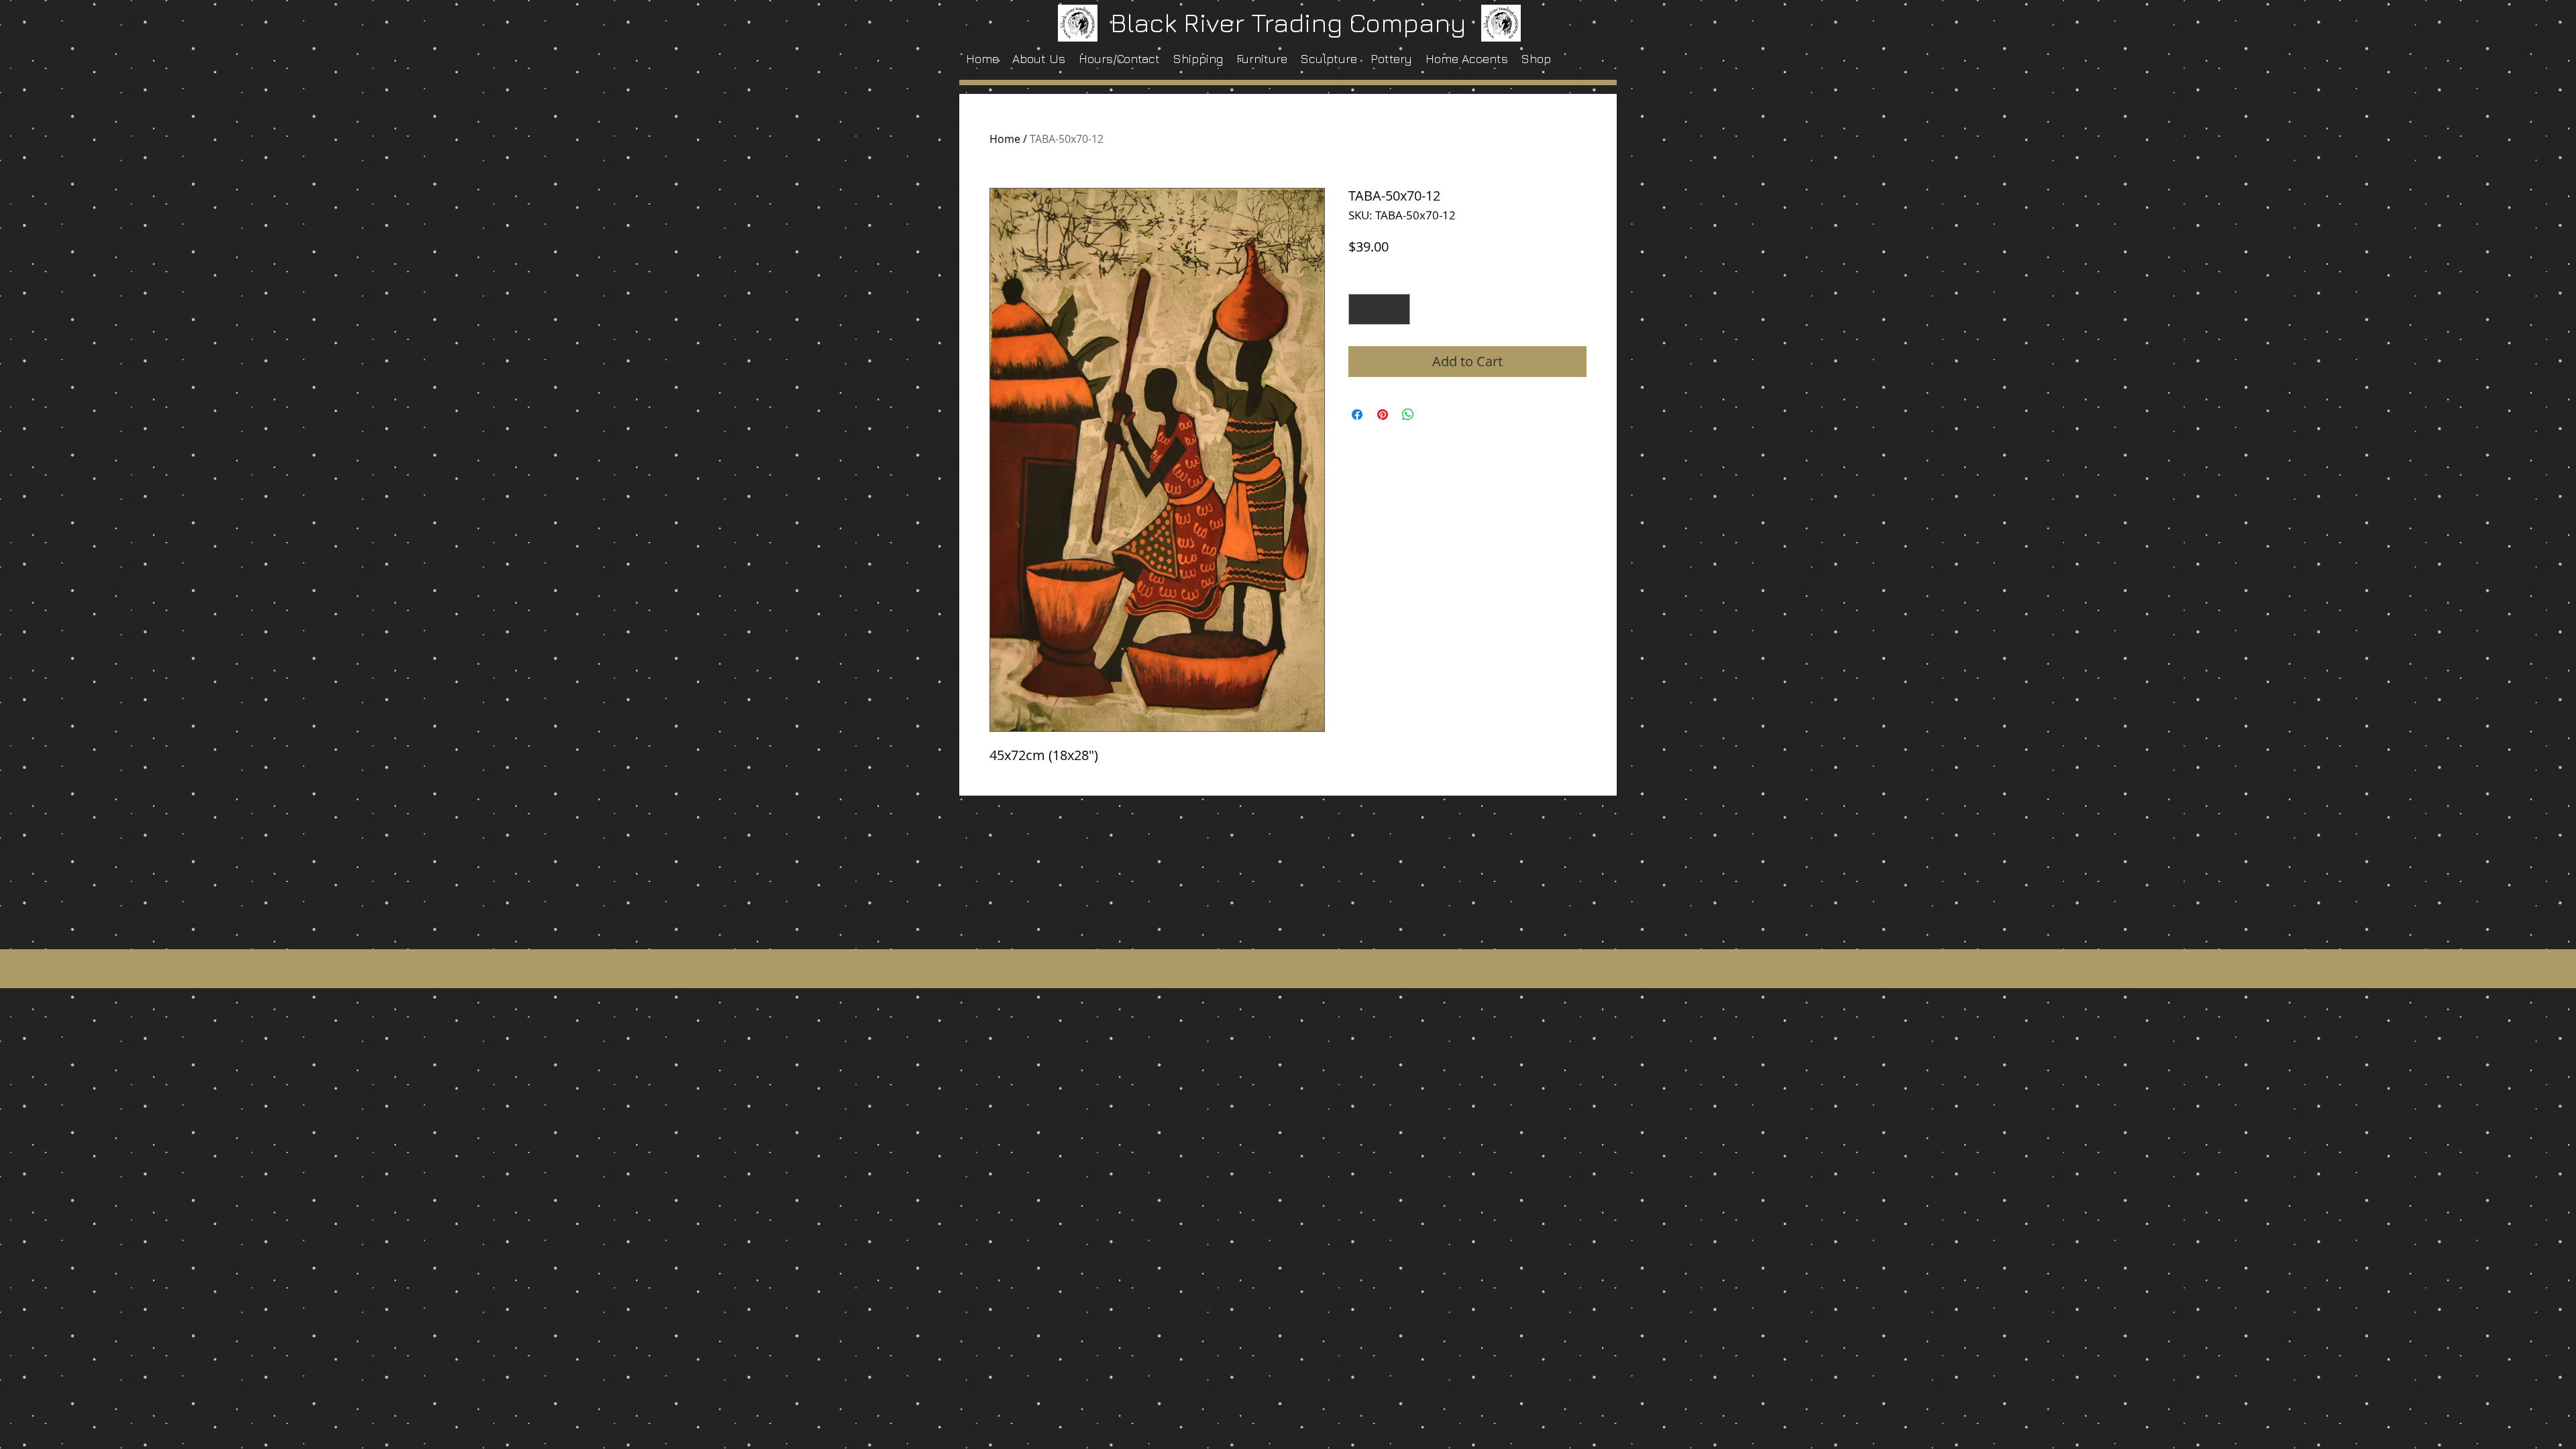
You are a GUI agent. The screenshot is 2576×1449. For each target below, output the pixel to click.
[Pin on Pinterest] (1383, 415)
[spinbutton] (1379, 309)
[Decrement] (1362, 309)
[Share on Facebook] (1357, 415)
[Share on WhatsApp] (1408, 415)
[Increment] (1397, 309)
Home (1005, 139)
